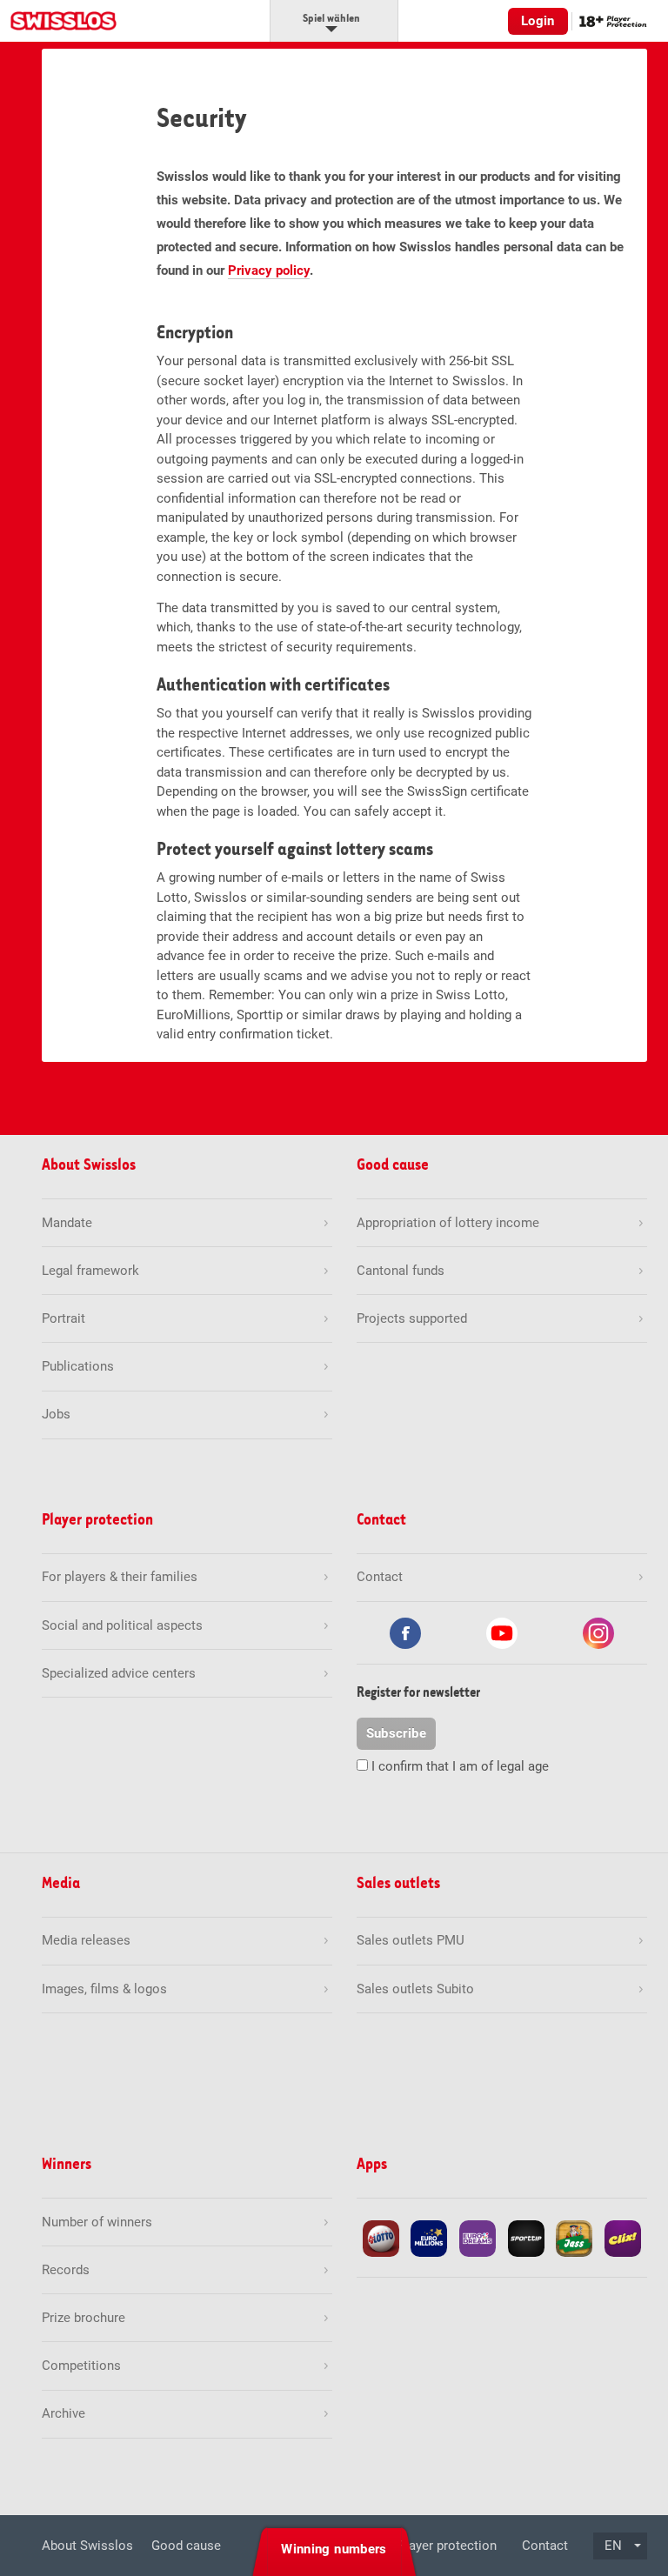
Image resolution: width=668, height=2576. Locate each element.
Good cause (186, 2546)
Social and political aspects (122, 1625)
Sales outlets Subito (415, 1989)
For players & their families (120, 1577)
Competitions (81, 2366)
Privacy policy (269, 270)
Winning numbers (334, 2549)
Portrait (63, 1318)
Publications (78, 1366)
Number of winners (97, 2222)
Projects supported (412, 1318)
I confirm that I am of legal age (460, 1766)
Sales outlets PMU (411, 1940)
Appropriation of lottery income (448, 1223)
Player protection (447, 2546)
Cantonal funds (401, 1271)
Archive (63, 2413)
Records (66, 2270)
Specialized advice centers (119, 1673)
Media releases (86, 1940)
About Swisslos (87, 2546)
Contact (545, 2546)
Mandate (67, 1223)
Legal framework (90, 1271)
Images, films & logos (104, 1989)
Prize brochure (83, 2318)
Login (538, 21)
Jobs (56, 1414)
